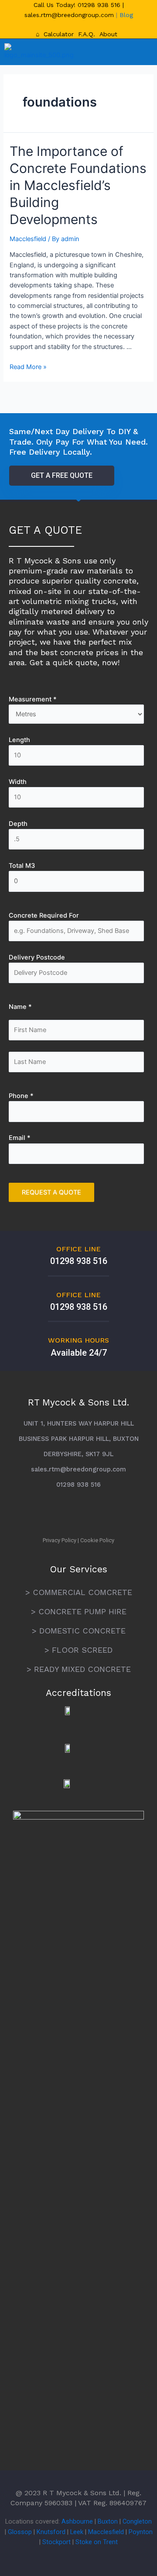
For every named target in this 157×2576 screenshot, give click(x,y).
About (108, 34)
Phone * (21, 1096)
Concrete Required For (44, 915)
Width (18, 782)
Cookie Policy (97, 1540)
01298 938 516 (100, 5)
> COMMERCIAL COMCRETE (79, 1592)
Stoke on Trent (97, 2542)
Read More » (28, 367)
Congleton (137, 2521)
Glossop (20, 2532)
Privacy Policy (60, 1540)
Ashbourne (77, 2521)
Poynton (141, 2532)
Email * (20, 1138)
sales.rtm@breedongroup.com (69, 15)
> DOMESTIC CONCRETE (79, 1631)
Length (19, 740)
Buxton (108, 2521)
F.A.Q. (87, 34)
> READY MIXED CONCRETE (79, 1669)
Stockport (56, 2542)
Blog (126, 15)
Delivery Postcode (37, 957)
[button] (139, 52)
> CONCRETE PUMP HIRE (79, 1611)
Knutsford (51, 2532)
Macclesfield (28, 239)
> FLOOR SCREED (78, 1650)
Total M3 (22, 866)
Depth (18, 824)
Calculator (59, 34)
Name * (20, 1007)
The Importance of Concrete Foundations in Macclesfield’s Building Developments (78, 185)
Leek (77, 2532)
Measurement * (33, 699)
